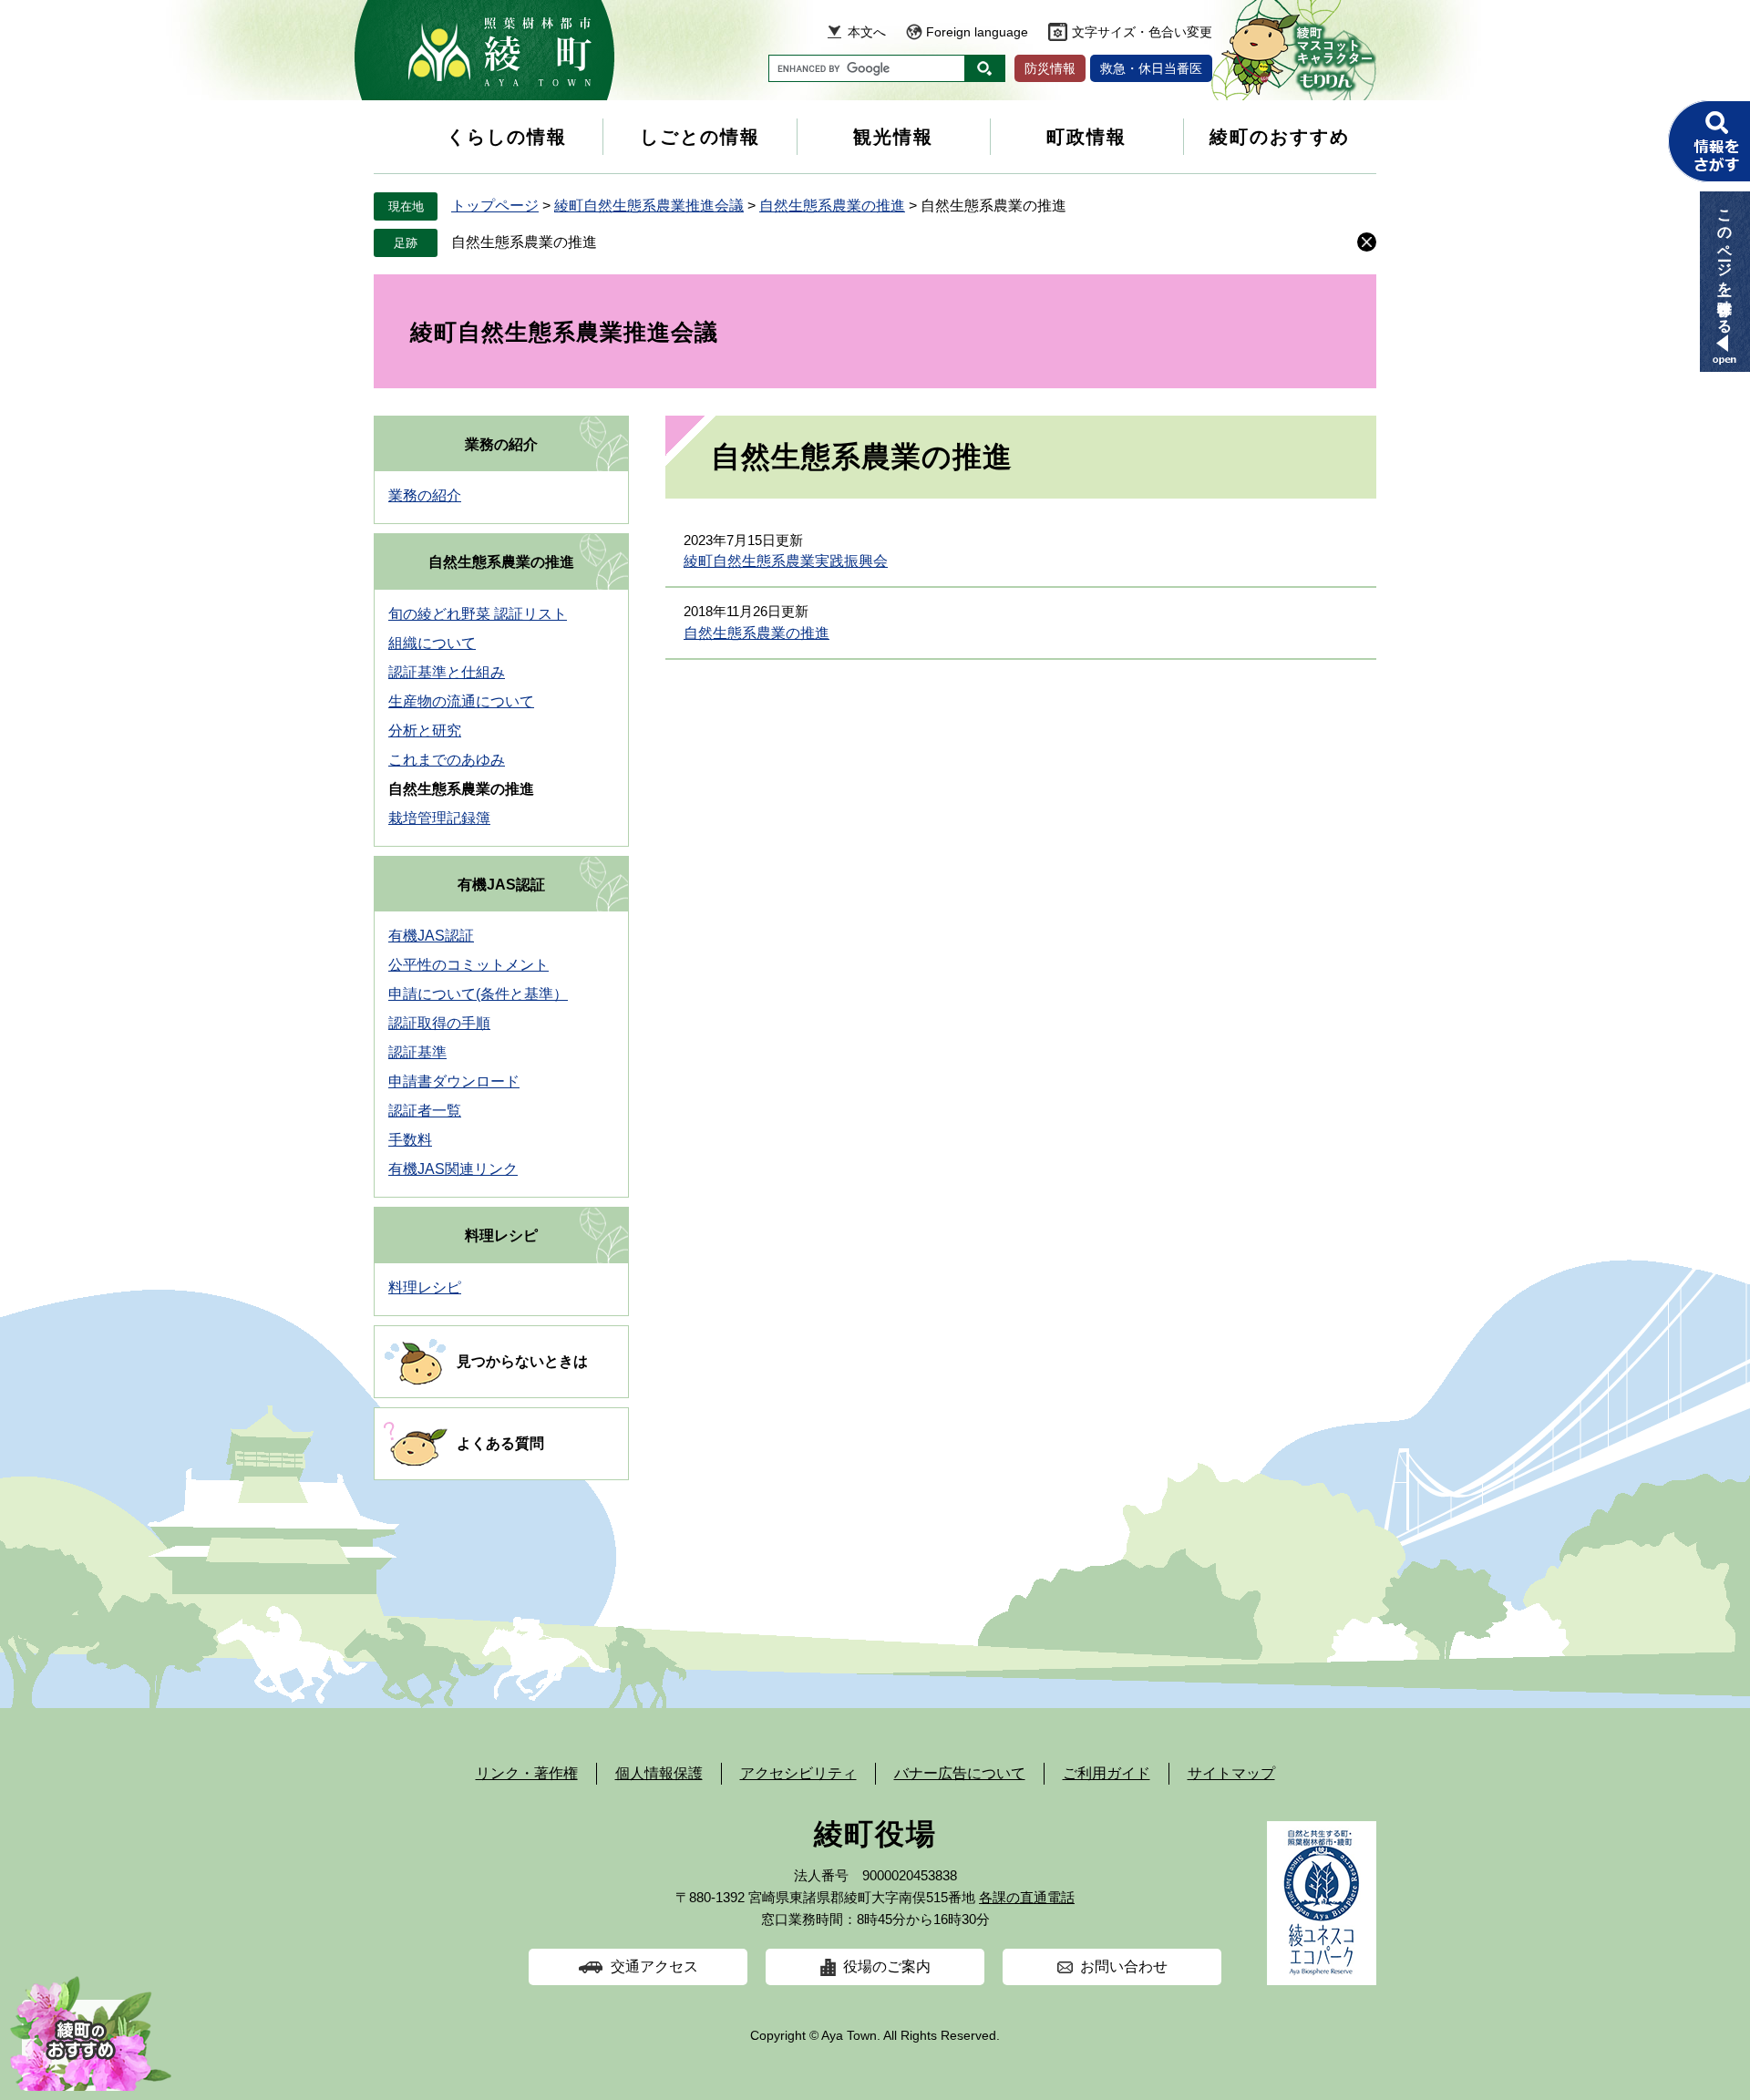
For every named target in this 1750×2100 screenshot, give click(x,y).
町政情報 (1086, 137)
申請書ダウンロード (454, 1081)
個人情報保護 (659, 1773)
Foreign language (977, 32)
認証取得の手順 (439, 1023)
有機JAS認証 (501, 885)
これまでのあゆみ (447, 760)
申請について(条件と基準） (478, 994)
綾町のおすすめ (1280, 137)
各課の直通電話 (1027, 1897)
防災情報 (1050, 68)
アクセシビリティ (798, 1773)
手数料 (410, 1140)
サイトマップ (1231, 1773)
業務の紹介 (501, 444)
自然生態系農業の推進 (832, 206)
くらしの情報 (507, 137)
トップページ (495, 206)
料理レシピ (501, 1235)
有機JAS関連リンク (453, 1169)
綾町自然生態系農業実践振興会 (786, 561)
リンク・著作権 (527, 1773)
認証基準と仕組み (447, 672)
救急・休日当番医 (1151, 68)
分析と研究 (425, 731)
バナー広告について (960, 1773)
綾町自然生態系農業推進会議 (649, 206)
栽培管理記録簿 (439, 818)
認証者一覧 (425, 1111)
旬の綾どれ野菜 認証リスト (478, 614)
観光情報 (893, 137)
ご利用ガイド (1107, 1773)
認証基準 (417, 1052)
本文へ (867, 32)
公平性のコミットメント (468, 965)
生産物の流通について (461, 701)
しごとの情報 (700, 137)
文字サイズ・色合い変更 (1142, 32)
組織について (432, 643)
